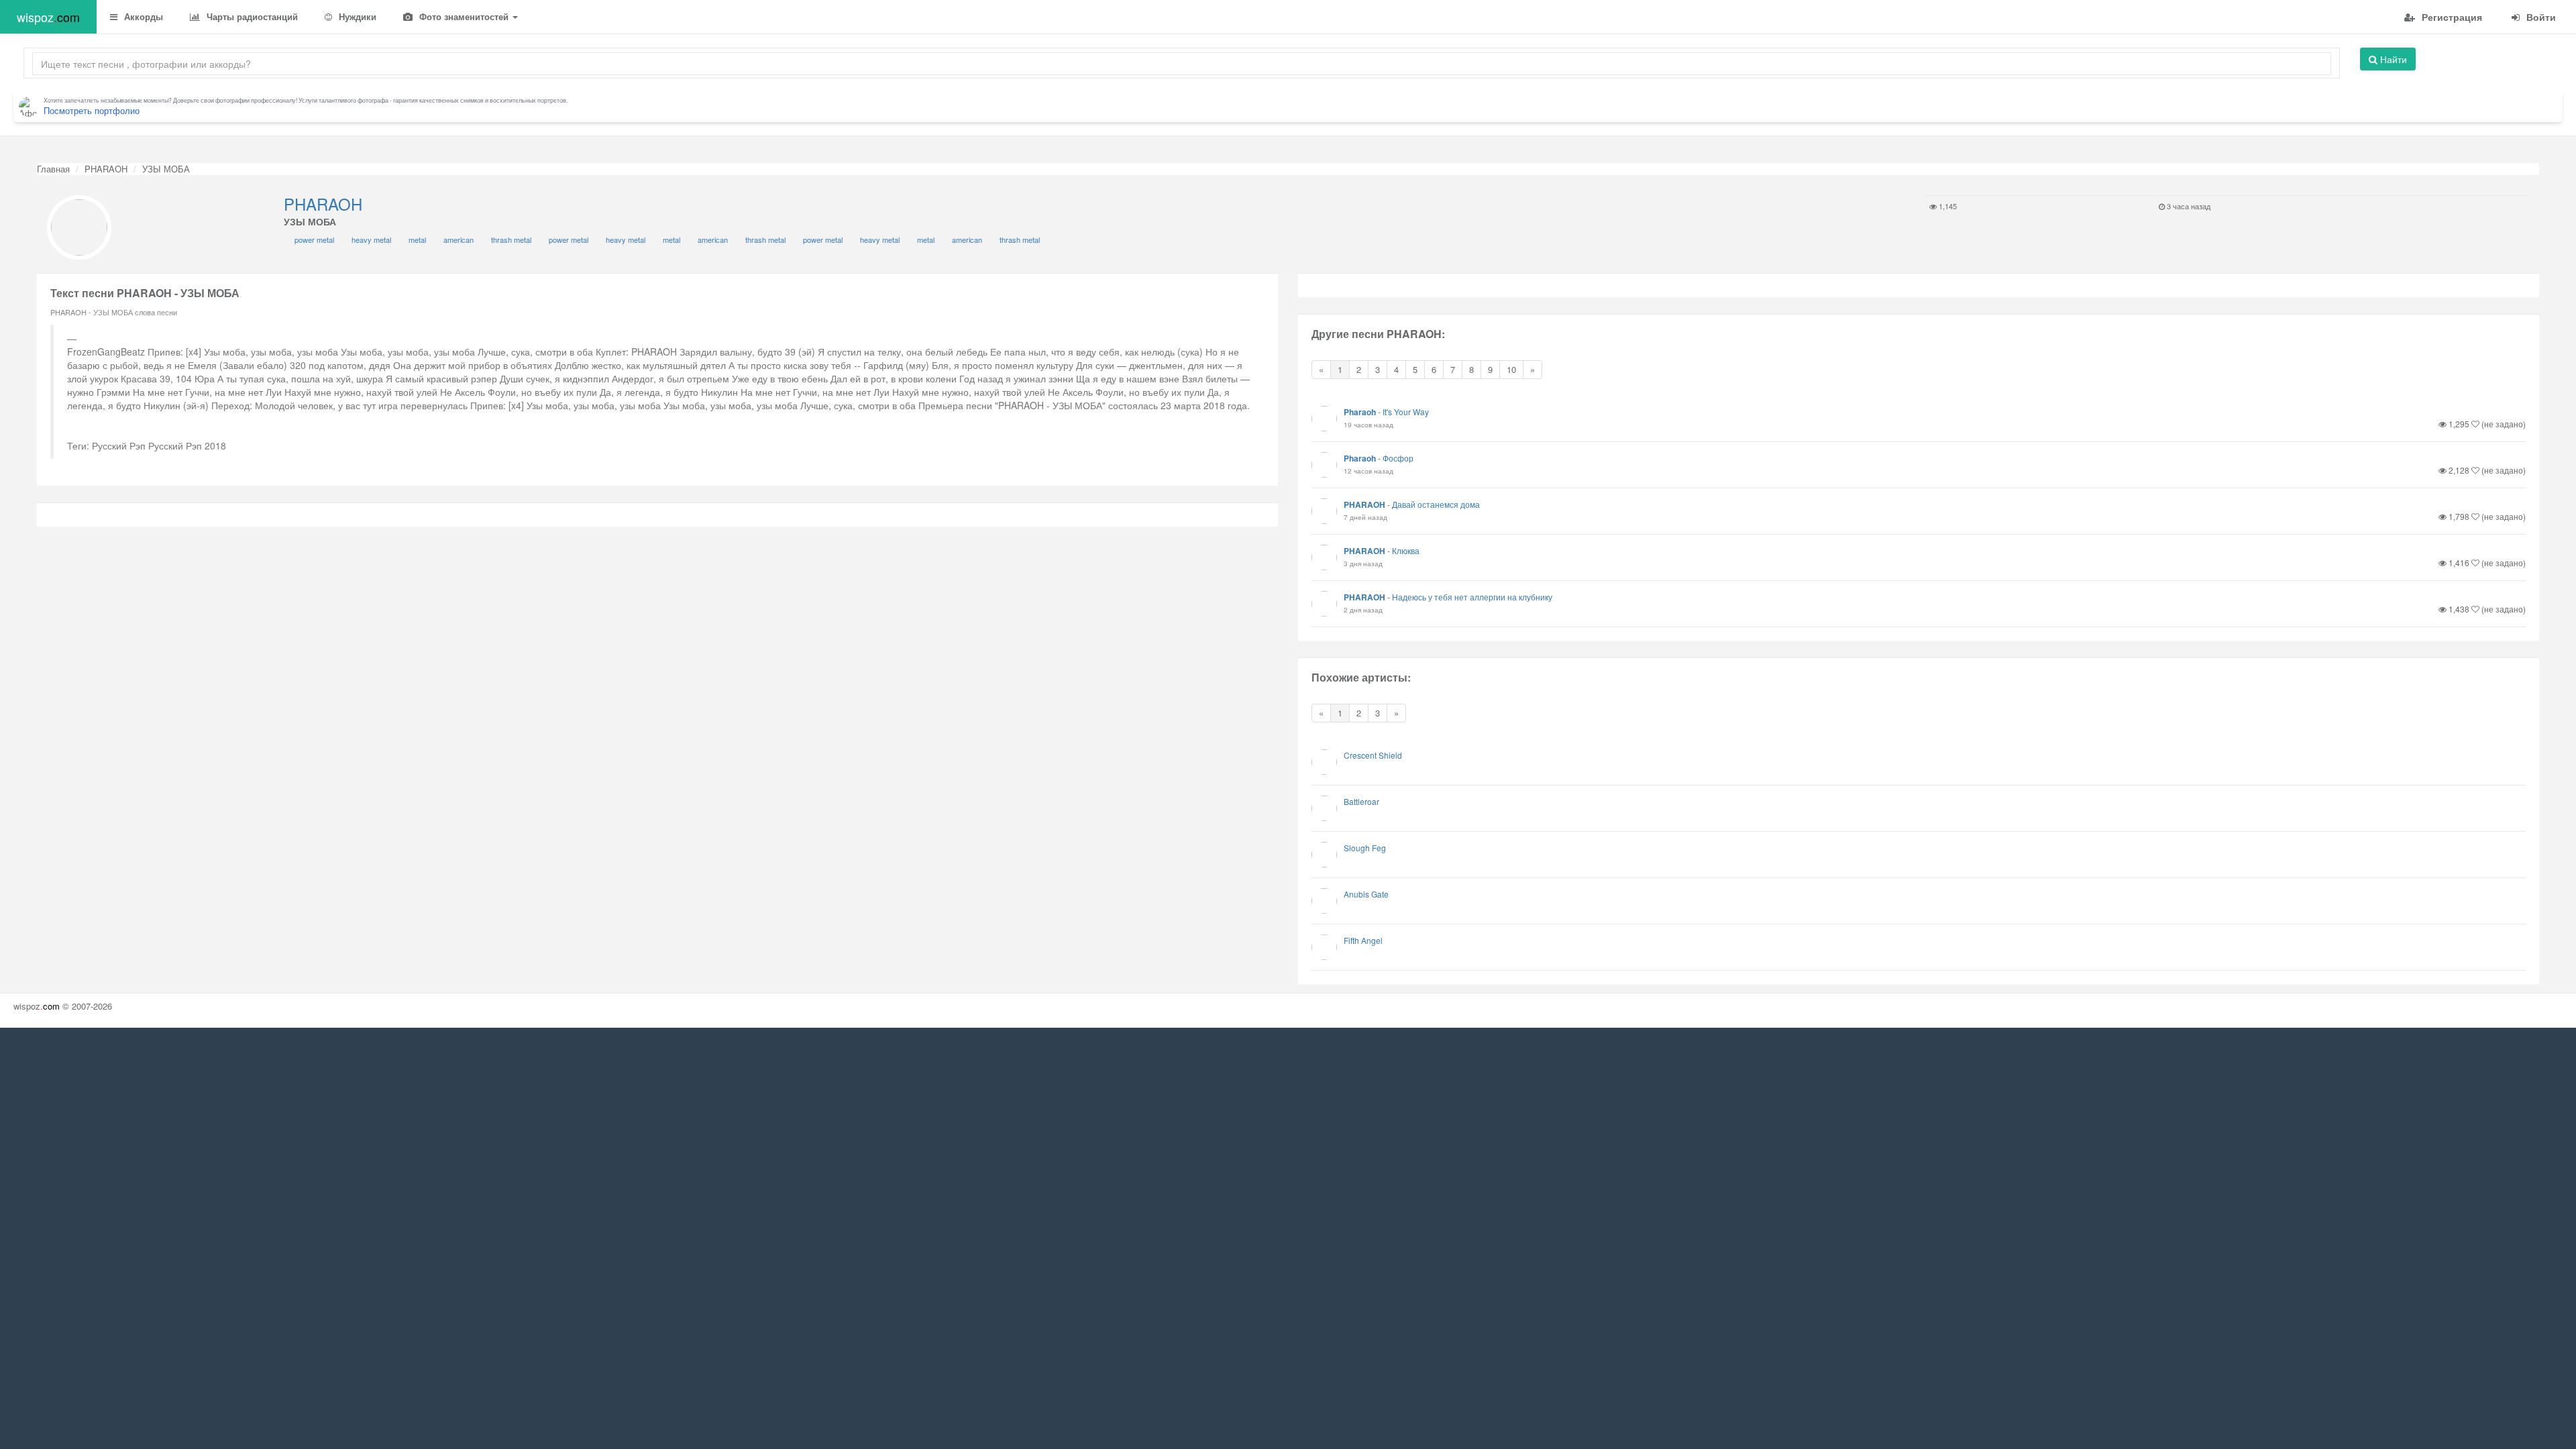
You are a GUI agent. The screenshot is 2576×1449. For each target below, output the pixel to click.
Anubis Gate (1366, 894)
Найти (2392, 59)
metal (417, 239)
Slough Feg (1365, 848)
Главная (53, 169)
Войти (2540, 17)
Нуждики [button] (356, 16)
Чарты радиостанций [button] (251, 16)
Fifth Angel (1363, 940)
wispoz (48, 17)
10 (1511, 369)
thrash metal (511, 239)
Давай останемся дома (1436, 504)
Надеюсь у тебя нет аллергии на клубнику (1472, 597)
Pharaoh (1360, 412)
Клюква (1406, 550)
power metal (314, 239)
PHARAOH (106, 169)
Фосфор (1398, 458)
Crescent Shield (1373, 755)
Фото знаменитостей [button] (464, 16)
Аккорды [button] (142, 16)
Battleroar (1361, 801)
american (459, 239)
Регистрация (2451, 17)
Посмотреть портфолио (92, 110)
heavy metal (371, 239)
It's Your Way (1406, 412)
